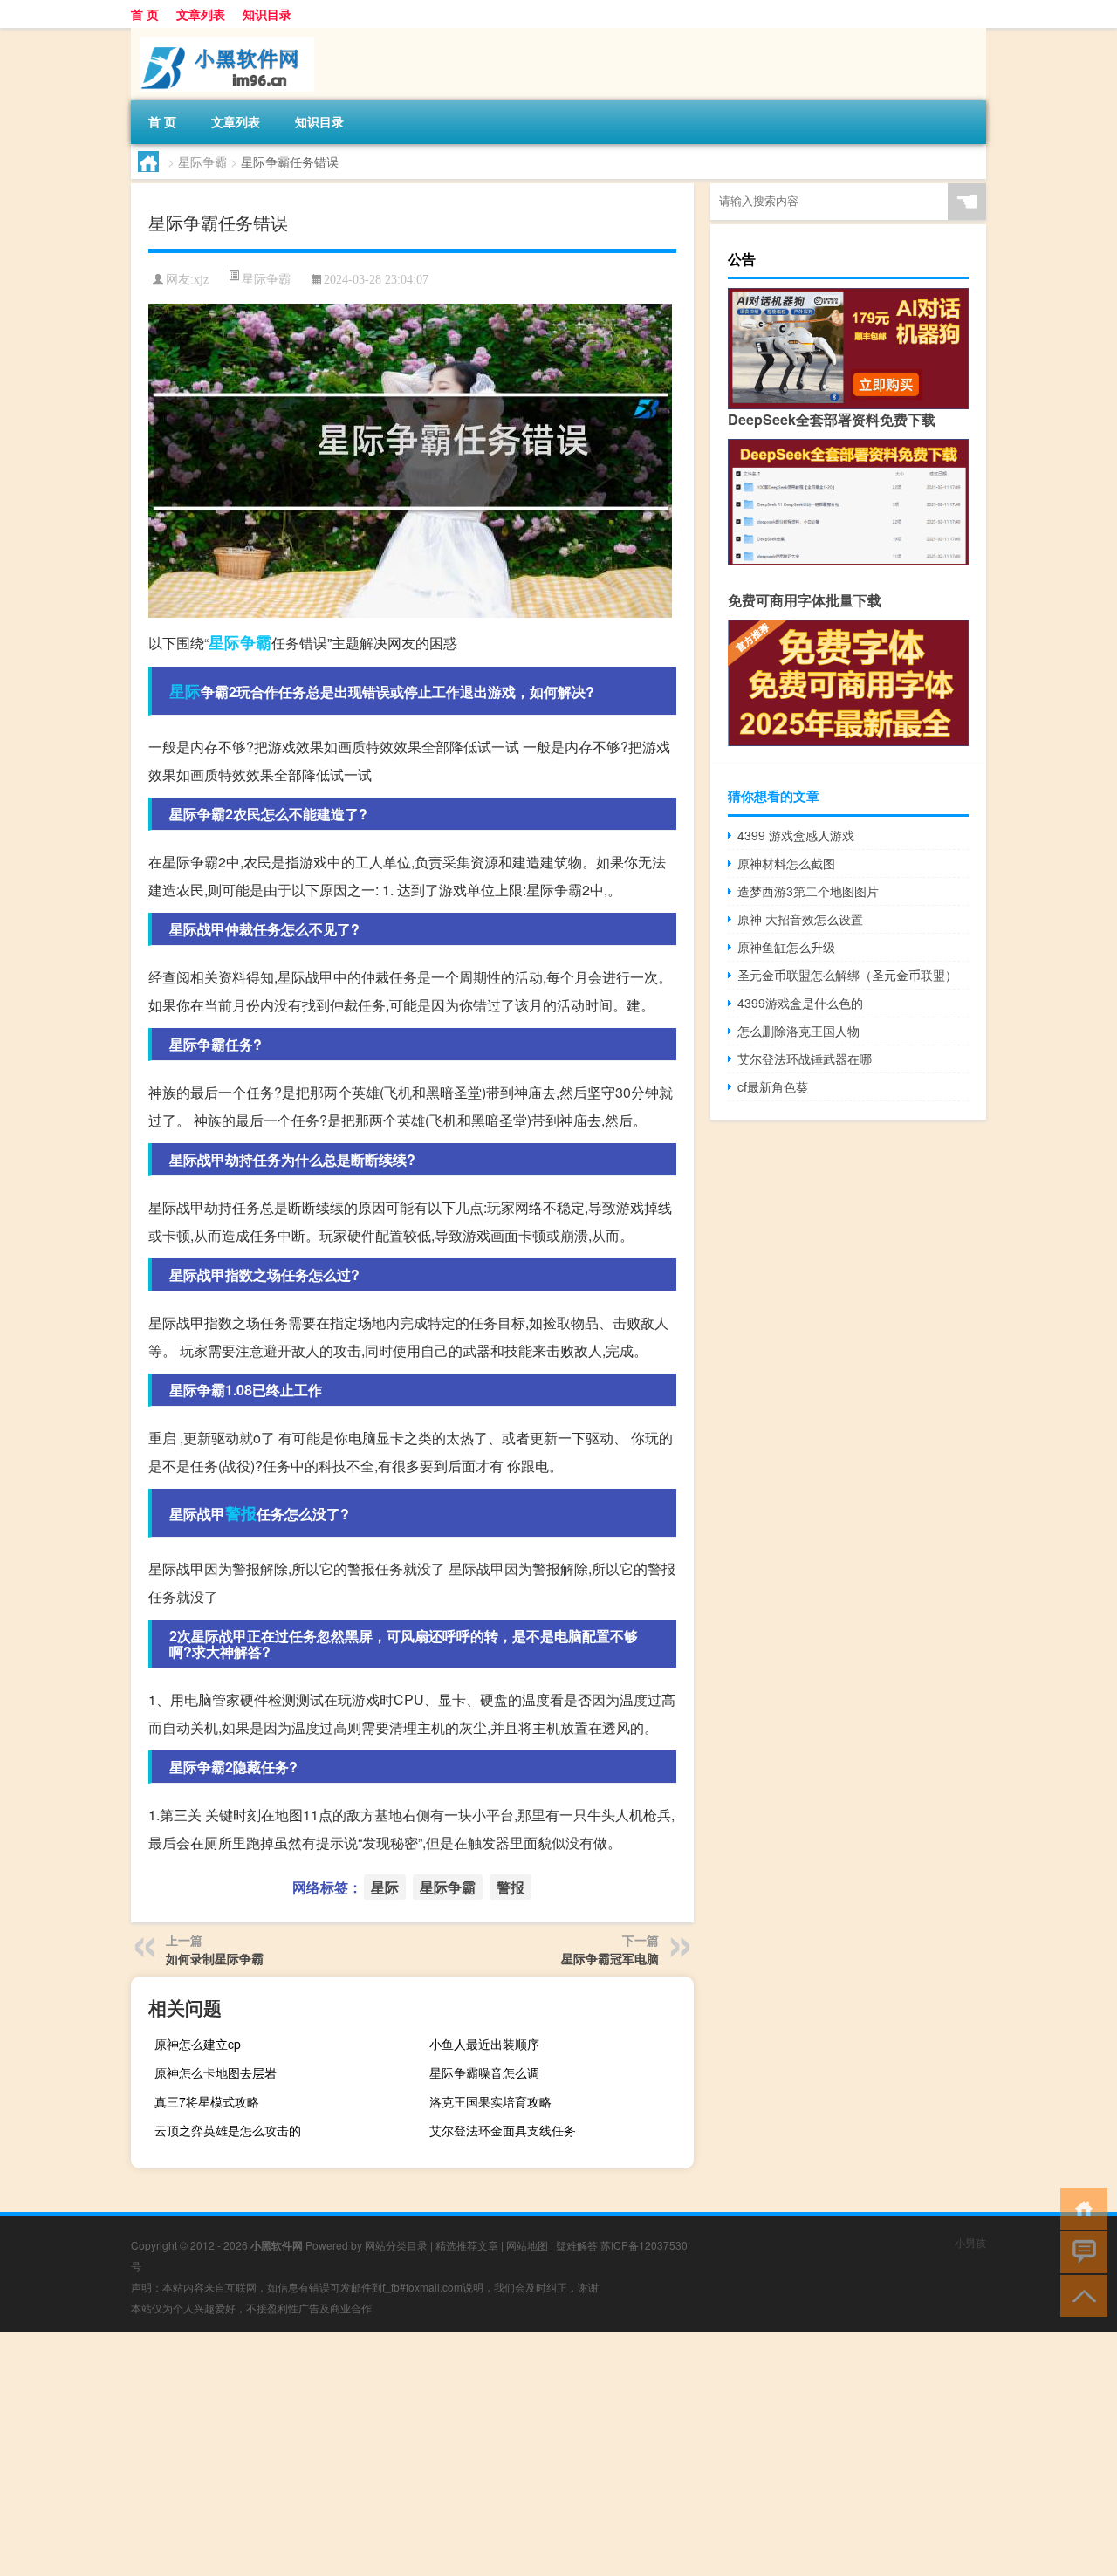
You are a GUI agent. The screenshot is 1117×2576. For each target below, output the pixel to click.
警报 (241, 1513)
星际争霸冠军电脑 (610, 1958)
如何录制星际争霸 (215, 1958)
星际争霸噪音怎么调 (484, 2072)
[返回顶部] (1080, 2295)
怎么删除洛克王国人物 (798, 1031)
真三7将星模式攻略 (207, 2101)
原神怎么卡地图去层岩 (216, 2072)
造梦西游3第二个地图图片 (808, 891)
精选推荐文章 (467, 2245)
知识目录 (267, 14)
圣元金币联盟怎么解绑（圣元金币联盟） (847, 975)
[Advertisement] (524, 2454)
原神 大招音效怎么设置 (800, 919)
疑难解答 (577, 2245)
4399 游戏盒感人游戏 (796, 835)
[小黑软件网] (223, 34)
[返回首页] (1080, 2207)
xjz (201, 280)
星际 (185, 691)
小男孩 (970, 2242)
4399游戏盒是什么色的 (800, 1003)
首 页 (145, 14)
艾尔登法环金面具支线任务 (503, 2130)
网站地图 (527, 2245)
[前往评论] (1080, 2251)
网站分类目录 (396, 2245)
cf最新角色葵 (773, 1086)
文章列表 (201, 14)
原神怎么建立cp (198, 2044)
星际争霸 (202, 161)
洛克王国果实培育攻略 (490, 2101)
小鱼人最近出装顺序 (484, 2044)
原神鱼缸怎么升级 (786, 947)
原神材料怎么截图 (786, 863)
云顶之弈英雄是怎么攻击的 (228, 2130)
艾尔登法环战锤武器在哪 (805, 1058)
